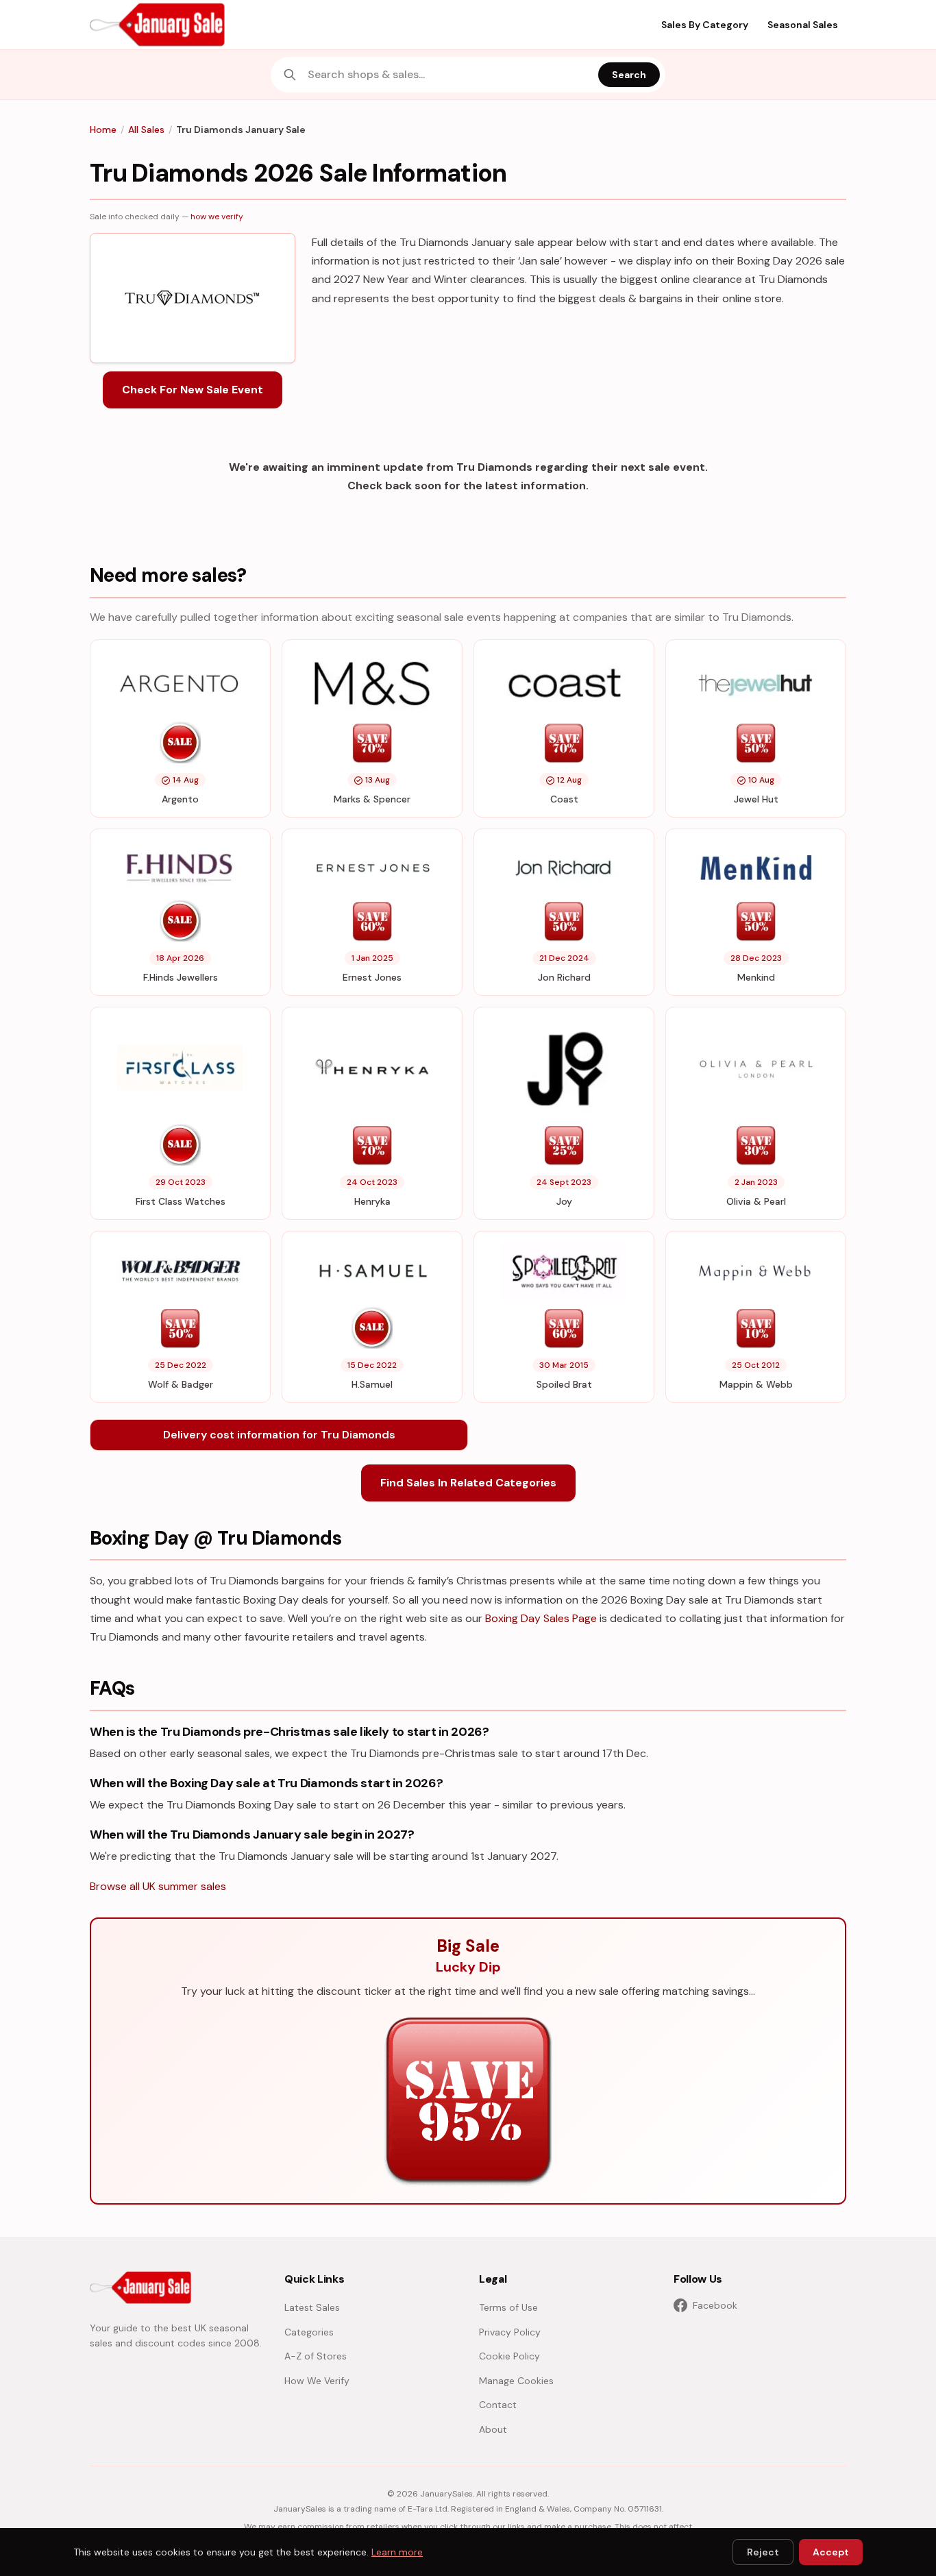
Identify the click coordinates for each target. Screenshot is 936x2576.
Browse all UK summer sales (158, 1886)
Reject (763, 2552)
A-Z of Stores (316, 2356)
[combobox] (449, 75)
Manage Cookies (516, 2381)
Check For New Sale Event (193, 390)
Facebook (715, 2305)
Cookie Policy (509, 2356)
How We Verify (317, 2381)
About (493, 2429)
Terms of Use (508, 2307)
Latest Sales (312, 2307)
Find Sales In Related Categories (468, 1483)
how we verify (217, 217)
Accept (831, 2552)
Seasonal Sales (803, 25)
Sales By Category (705, 25)
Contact (498, 2405)
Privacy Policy (510, 2332)
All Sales (146, 130)
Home (103, 130)
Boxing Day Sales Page (541, 1618)
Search (629, 75)
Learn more (397, 2552)
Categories (309, 2332)
